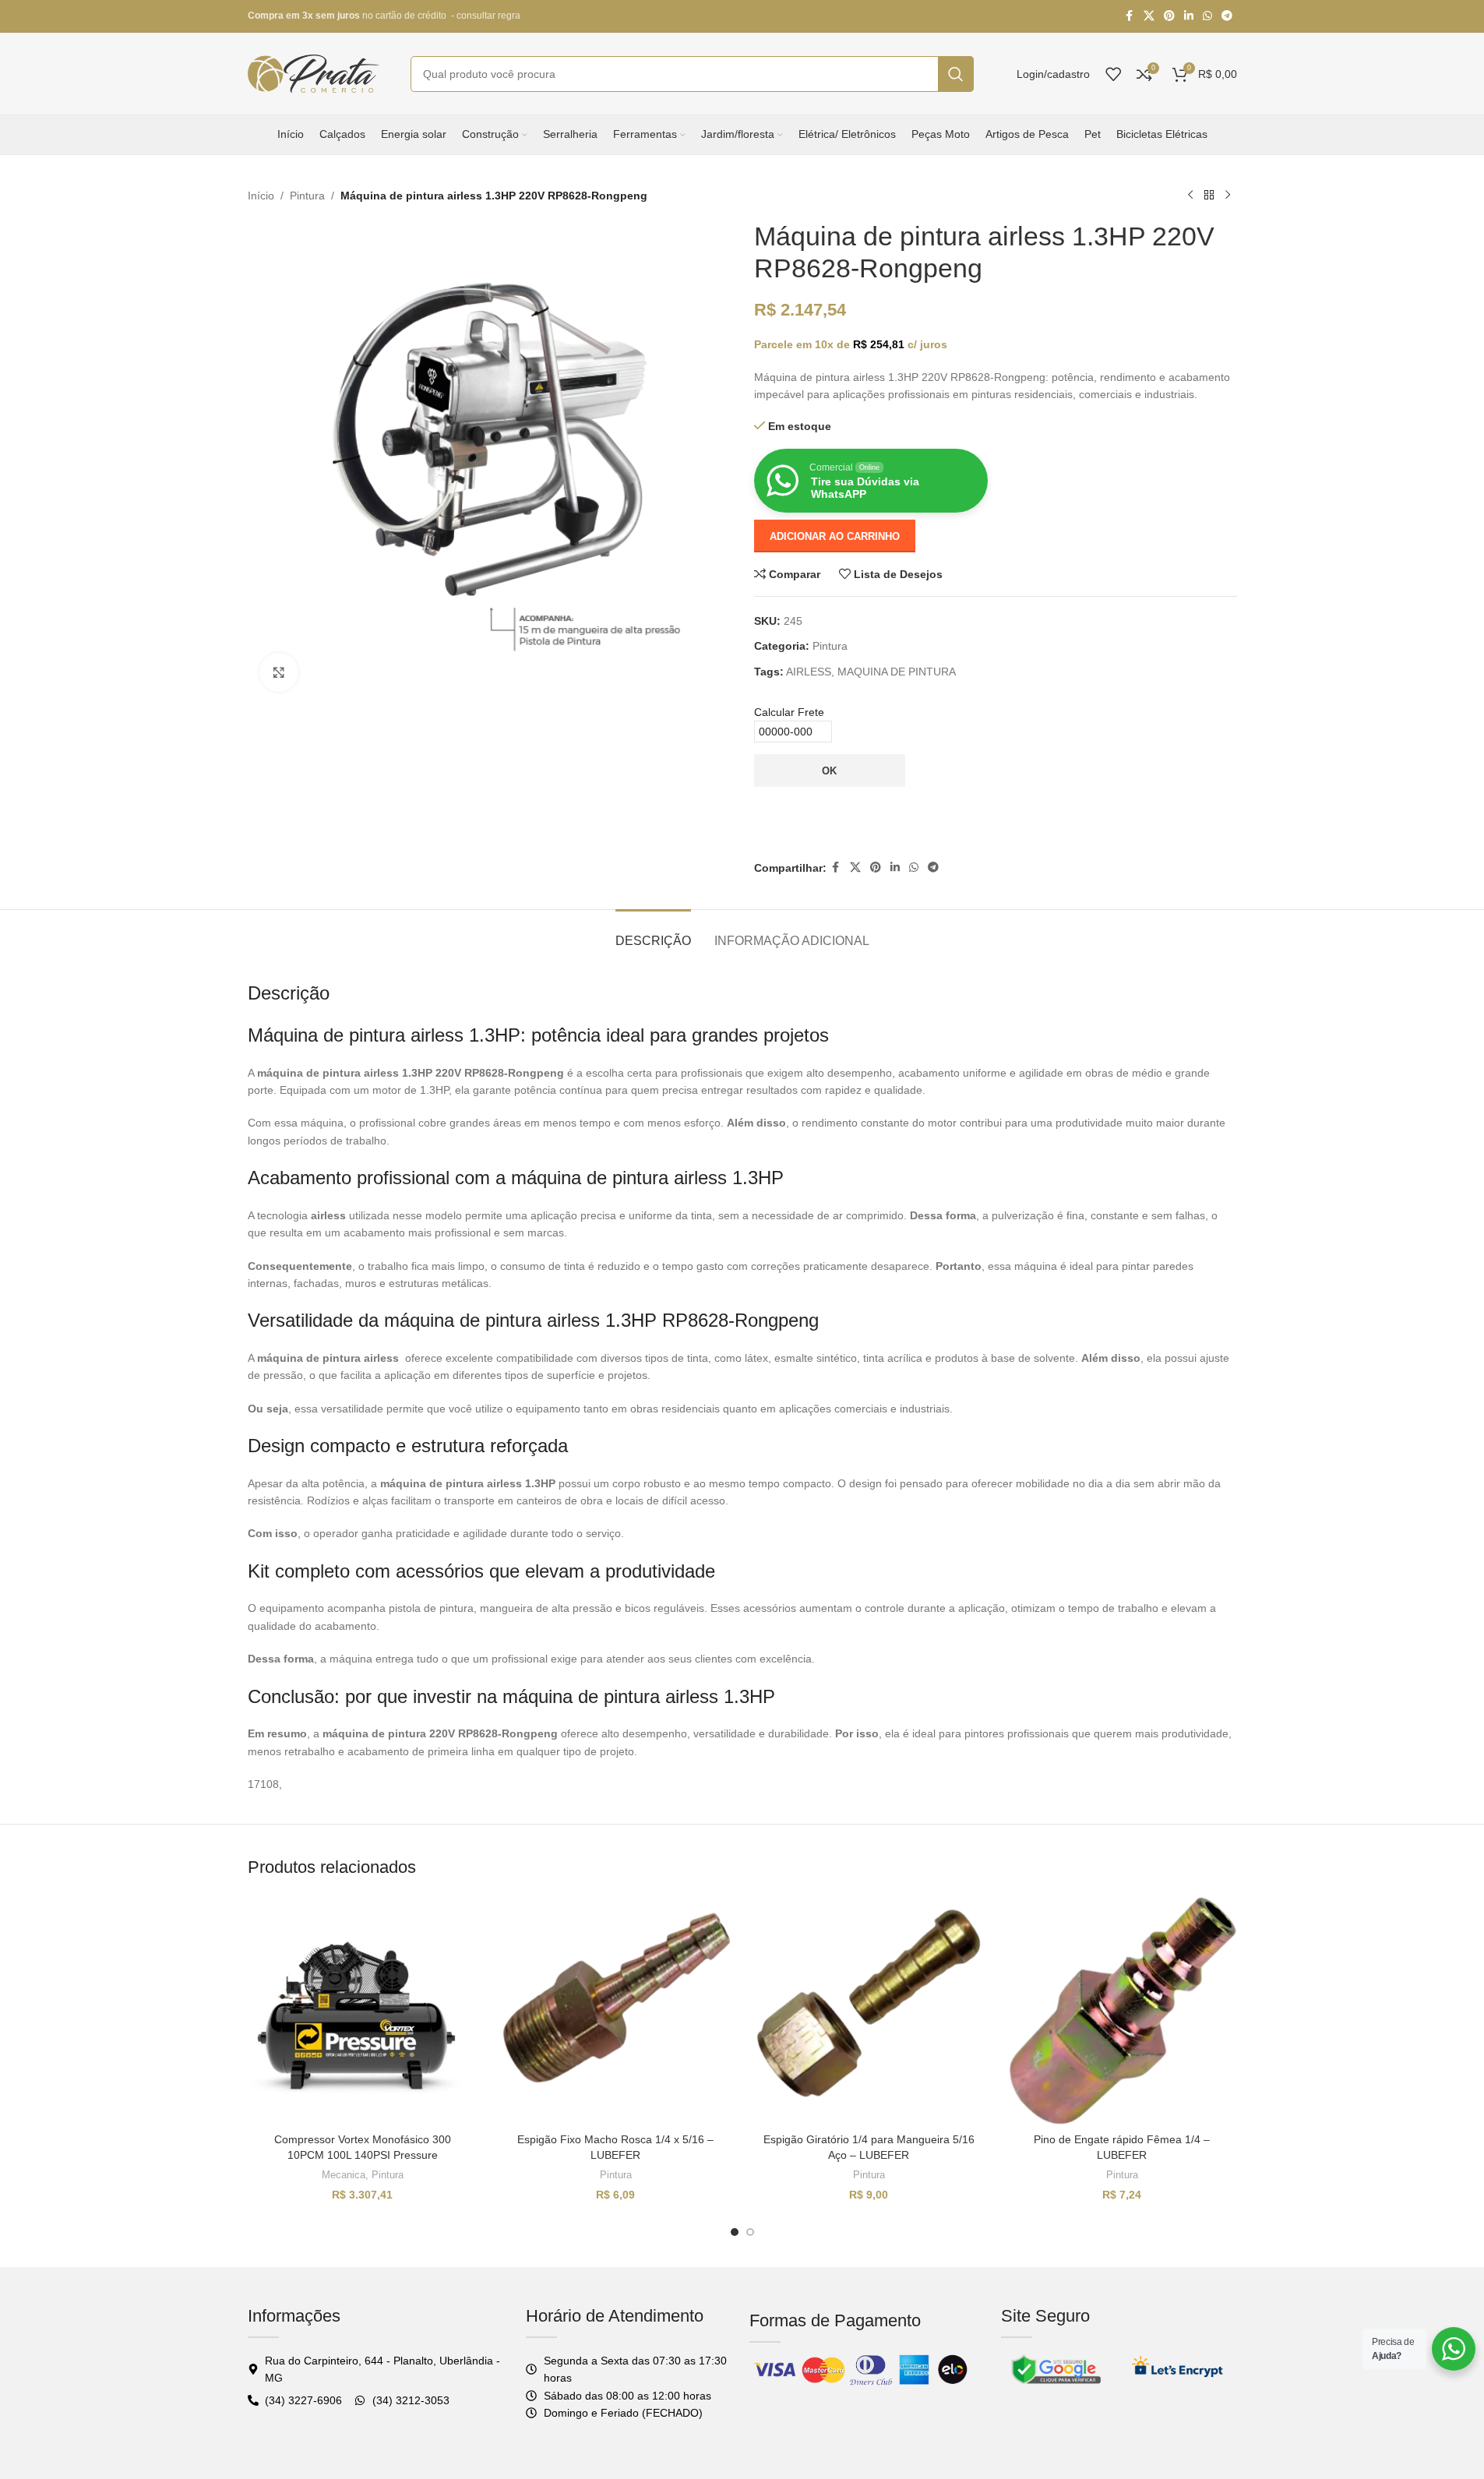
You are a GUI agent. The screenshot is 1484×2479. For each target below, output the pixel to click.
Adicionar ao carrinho (835, 536)
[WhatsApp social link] (1207, 16)
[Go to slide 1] (735, 2232)
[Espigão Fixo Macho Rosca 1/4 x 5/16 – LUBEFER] (616, 2010)
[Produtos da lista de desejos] (1113, 74)
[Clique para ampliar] (279, 672)
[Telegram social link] (1227, 16)
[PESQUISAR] (956, 74)
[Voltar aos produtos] (1209, 196)
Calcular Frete (789, 712)
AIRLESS (809, 672)
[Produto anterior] (1190, 196)
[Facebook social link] (1130, 16)
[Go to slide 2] (750, 2232)
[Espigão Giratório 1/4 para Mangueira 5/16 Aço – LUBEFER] (869, 2010)
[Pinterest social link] (1169, 16)
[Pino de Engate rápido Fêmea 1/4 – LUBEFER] (1122, 2010)
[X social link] (1149, 16)
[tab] (653, 933)
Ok (829, 771)
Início (261, 196)
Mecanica (344, 2175)
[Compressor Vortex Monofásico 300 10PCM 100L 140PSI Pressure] (363, 2010)
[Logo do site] (314, 72)
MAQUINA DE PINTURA (897, 672)
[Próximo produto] (1228, 196)
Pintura (307, 196)
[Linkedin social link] (1189, 16)
